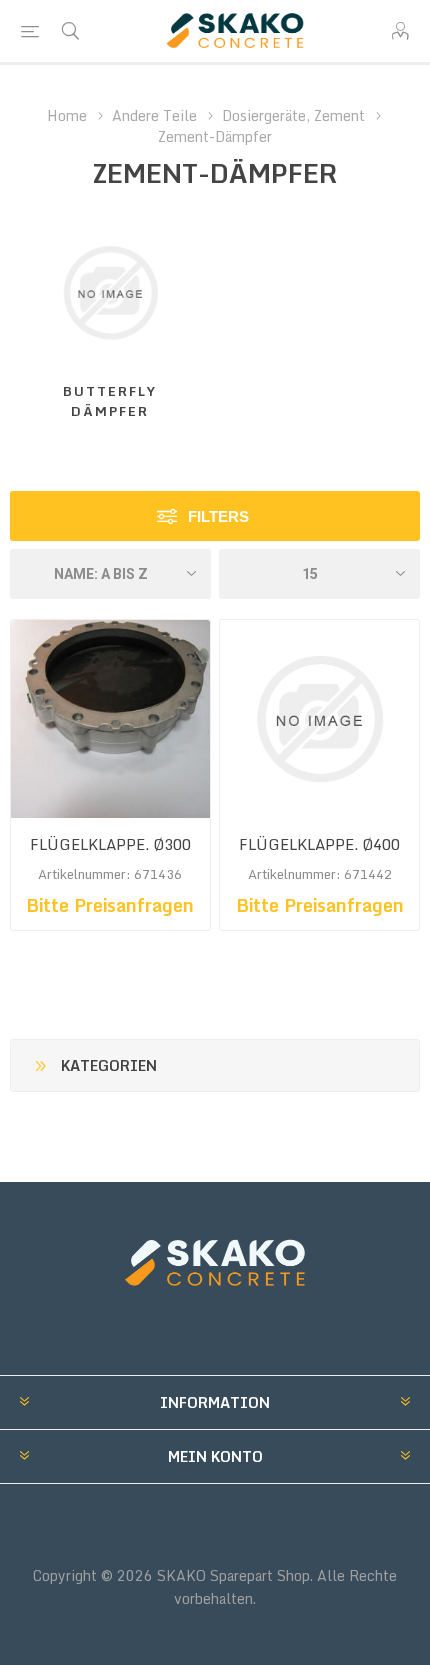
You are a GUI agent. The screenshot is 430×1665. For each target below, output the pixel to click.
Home (67, 115)
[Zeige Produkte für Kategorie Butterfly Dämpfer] (110, 292)
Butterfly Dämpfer (110, 401)
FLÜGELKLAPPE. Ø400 (319, 844)
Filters (218, 516)
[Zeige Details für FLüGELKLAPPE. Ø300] (110, 719)
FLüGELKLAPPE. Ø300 (110, 844)
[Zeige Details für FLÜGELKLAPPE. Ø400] (319, 719)
